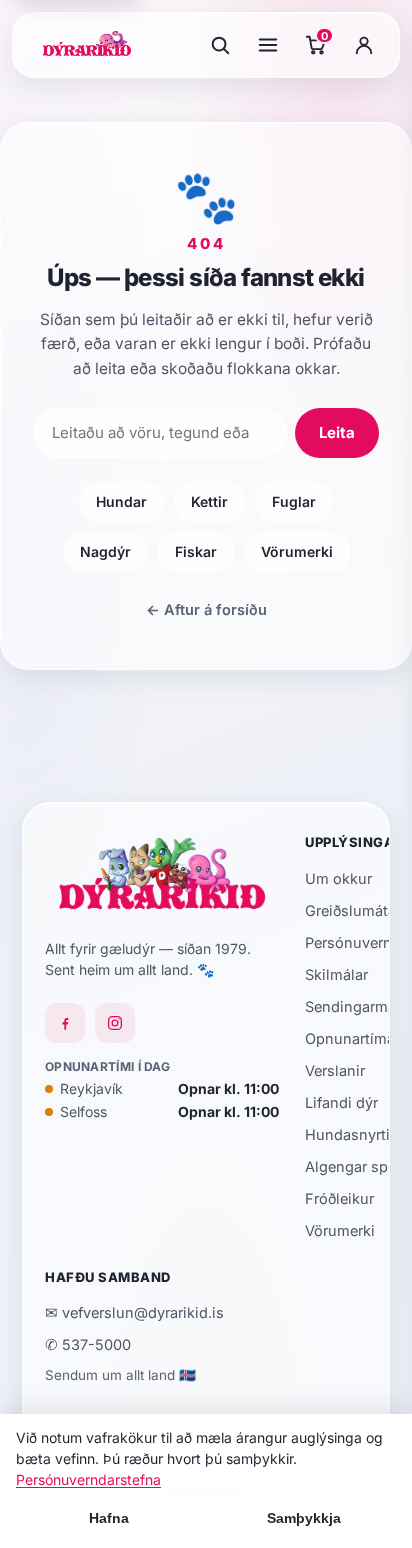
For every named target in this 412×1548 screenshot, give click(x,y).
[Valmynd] (268, 45)
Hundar (121, 501)
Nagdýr (105, 551)
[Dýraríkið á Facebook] (65, 1023)
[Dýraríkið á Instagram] (115, 1023)
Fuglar (294, 501)
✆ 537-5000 (88, 1344)
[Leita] (220, 45)
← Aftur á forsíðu (206, 609)
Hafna (109, 1518)
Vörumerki (297, 551)
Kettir (209, 501)
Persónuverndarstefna (88, 1479)
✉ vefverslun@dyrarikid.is (134, 1312)
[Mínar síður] (364, 45)
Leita (337, 432)
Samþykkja (304, 1518)
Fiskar (196, 551)
